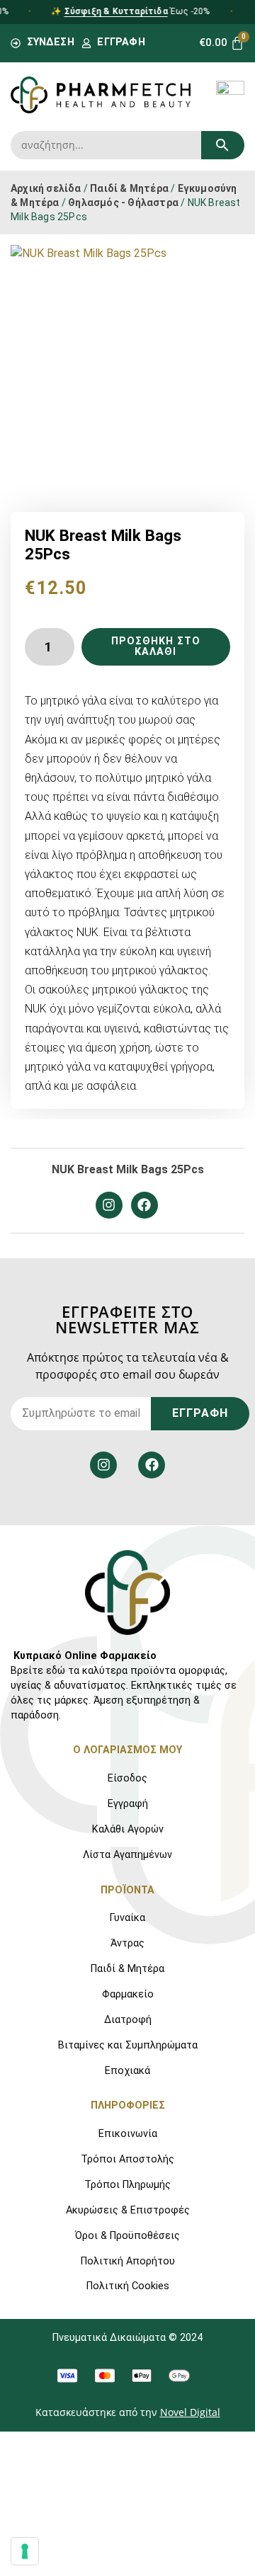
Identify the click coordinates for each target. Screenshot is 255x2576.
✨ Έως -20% (125, 11)
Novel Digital (190, 2412)
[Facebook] (144, 1205)
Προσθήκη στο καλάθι (156, 646)
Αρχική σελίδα (46, 188)
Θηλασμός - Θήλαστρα (123, 203)
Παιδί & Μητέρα (129, 188)
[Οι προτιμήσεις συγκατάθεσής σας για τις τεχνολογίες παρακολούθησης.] (25, 2551)
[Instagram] (109, 1205)
